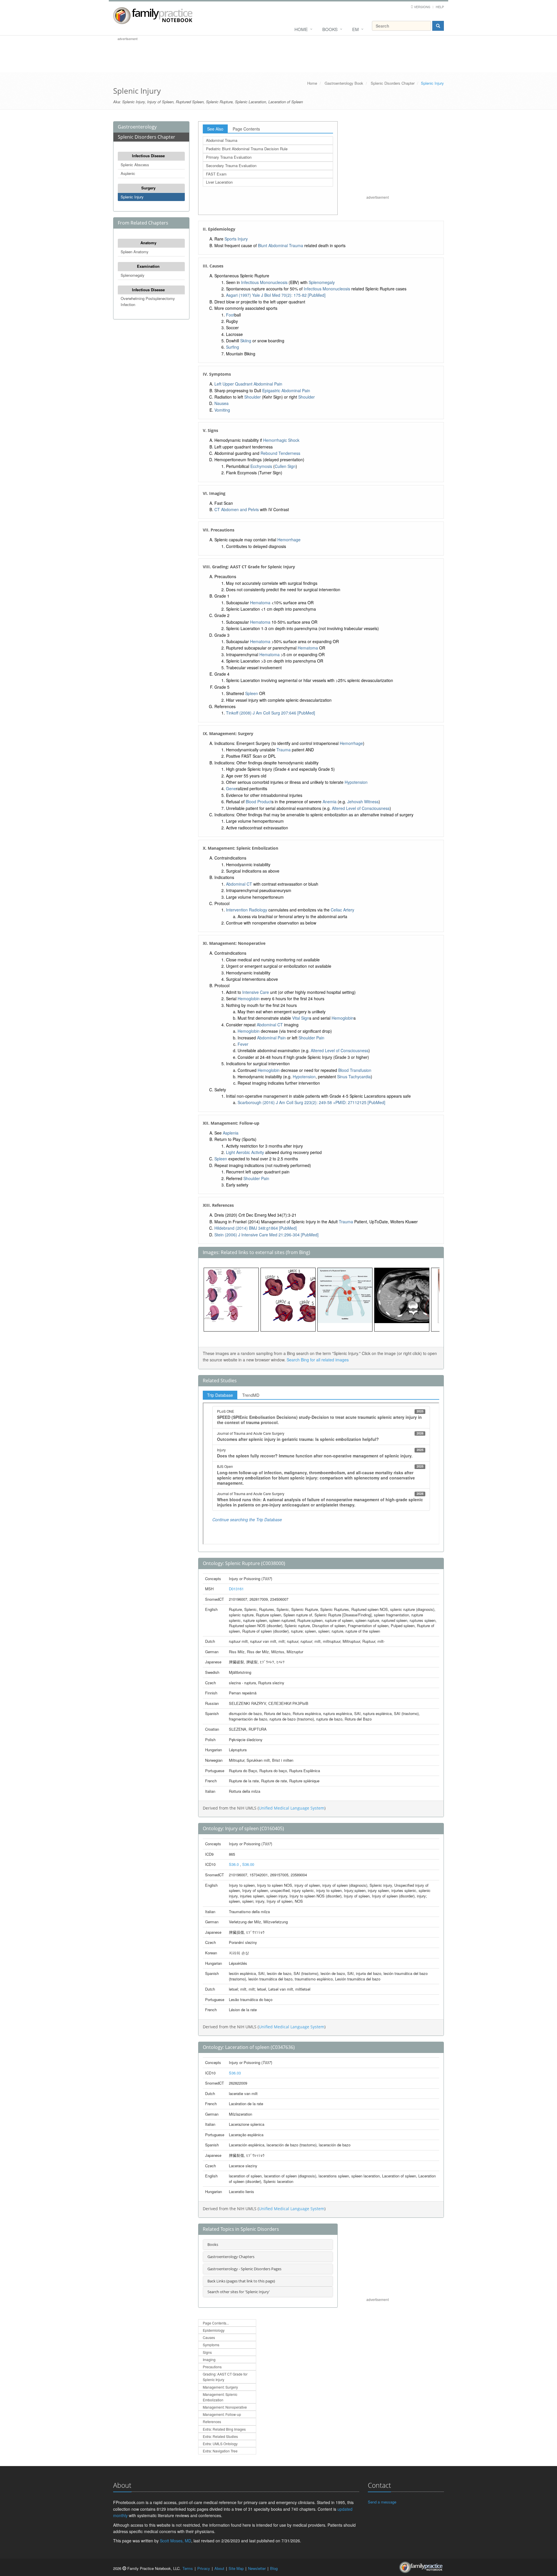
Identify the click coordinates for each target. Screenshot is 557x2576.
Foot (230, 315)
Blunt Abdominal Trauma (281, 245)
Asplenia (231, 1133)
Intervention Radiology (247, 910)
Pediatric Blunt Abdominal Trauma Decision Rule (247, 149)
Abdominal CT (239, 884)
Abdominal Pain (271, 1038)
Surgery (148, 188)
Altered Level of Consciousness (361, 808)
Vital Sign (301, 1018)
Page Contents (246, 129)
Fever (243, 1044)
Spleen (252, 693)
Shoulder (253, 397)
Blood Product (259, 802)
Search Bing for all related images (318, 1360)
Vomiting (222, 410)
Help (440, 7)
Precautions (212, 2367)
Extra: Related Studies (220, 2436)
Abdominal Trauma (222, 140)
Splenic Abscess (135, 165)
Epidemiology (214, 2330)
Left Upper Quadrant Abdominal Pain (248, 384)
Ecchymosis (261, 466)
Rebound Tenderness (280, 453)
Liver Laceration (219, 182)
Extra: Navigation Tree (220, 2451)
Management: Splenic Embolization (220, 2397)
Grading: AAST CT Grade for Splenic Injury (225, 2377)
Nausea (221, 403)
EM (356, 29)
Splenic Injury (132, 197)
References (212, 2422)
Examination (148, 266)
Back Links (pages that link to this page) (241, 2281)
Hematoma (260, 603)
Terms (188, 2568)
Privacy (204, 2568)
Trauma (284, 750)
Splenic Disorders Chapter (393, 83)
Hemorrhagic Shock (281, 440)
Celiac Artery (342, 910)
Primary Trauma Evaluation (229, 157)
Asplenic (128, 173)
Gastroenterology (137, 127)
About (219, 2568)
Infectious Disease (148, 156)
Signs (207, 2352)
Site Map (236, 2568)
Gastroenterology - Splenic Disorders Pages (244, 2269)
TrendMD (251, 1395)
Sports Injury (236, 239)
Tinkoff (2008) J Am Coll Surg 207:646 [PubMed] (271, 713)
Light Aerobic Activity (245, 1152)
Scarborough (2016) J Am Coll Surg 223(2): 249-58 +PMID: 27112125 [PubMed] (311, 1102)
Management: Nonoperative (225, 2407)
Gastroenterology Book (344, 83)
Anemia (330, 802)
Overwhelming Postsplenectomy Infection (148, 301)
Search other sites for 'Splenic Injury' (239, 2292)
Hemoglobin (249, 998)
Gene (231, 788)
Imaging (209, 2359)
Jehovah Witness (363, 802)
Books (330, 29)
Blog (274, 2568)
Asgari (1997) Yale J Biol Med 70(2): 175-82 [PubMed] (276, 295)
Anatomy (148, 243)
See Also (215, 129)
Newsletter (257, 2568)
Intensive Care (256, 992)
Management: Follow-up (222, 2414)
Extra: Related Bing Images (224, 2429)
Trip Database (220, 1395)
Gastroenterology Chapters (231, 2257)
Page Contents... (216, 2323)
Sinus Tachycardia (354, 1077)
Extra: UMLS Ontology (220, 2444)
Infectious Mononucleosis (264, 282)
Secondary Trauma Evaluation (231, 165)
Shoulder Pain (311, 1038)
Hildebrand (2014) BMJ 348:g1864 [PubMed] (256, 1228)
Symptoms (211, 2345)
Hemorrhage (289, 540)
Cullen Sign (285, 466)
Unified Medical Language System (292, 1808)
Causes (209, 2337)
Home (301, 29)
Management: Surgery (220, 2387)
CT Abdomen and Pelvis (237, 509)
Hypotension (356, 782)
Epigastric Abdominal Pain (286, 390)
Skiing (246, 341)
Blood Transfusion (355, 1070)
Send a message (382, 2502)
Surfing (233, 347)
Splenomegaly (133, 275)
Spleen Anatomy (135, 252)
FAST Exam (216, 174)
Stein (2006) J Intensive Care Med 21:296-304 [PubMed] (266, 1235)
